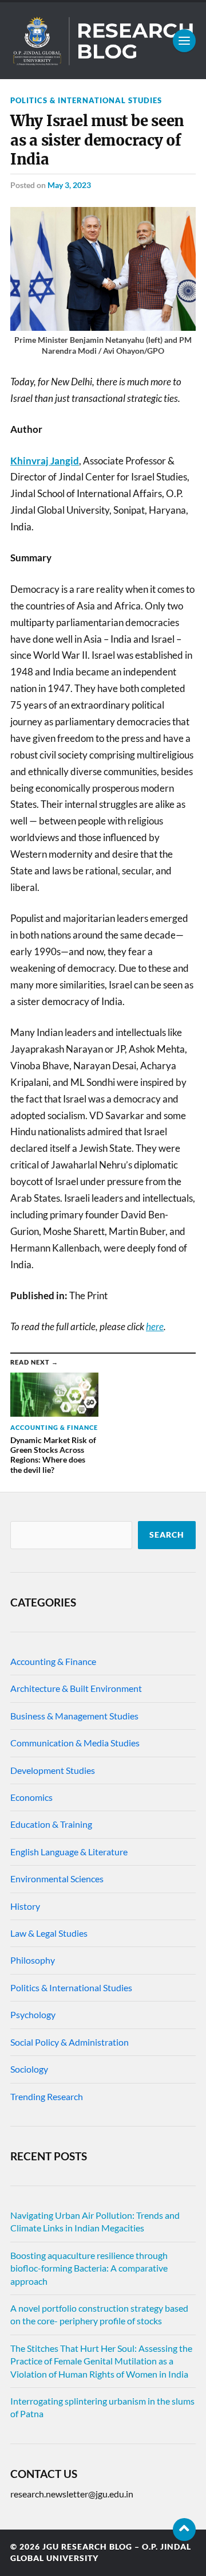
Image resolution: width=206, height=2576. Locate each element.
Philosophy (33, 1960)
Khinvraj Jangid (45, 461)
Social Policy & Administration (70, 2042)
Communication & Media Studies (75, 1743)
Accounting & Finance (53, 1661)
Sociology (29, 2069)
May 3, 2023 (69, 185)
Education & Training (51, 1824)
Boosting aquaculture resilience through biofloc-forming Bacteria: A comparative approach (89, 2268)
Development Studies (53, 1770)
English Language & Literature (69, 1852)
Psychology (33, 2014)
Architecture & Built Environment (76, 1688)
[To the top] (184, 2530)
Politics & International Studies (86, 100)
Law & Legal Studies (49, 1933)
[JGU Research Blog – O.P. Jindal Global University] (103, 41)
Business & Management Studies (74, 1716)
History (25, 1906)
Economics (31, 1797)
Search (167, 1535)
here (155, 1326)
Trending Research (47, 2096)
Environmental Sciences (57, 1879)
